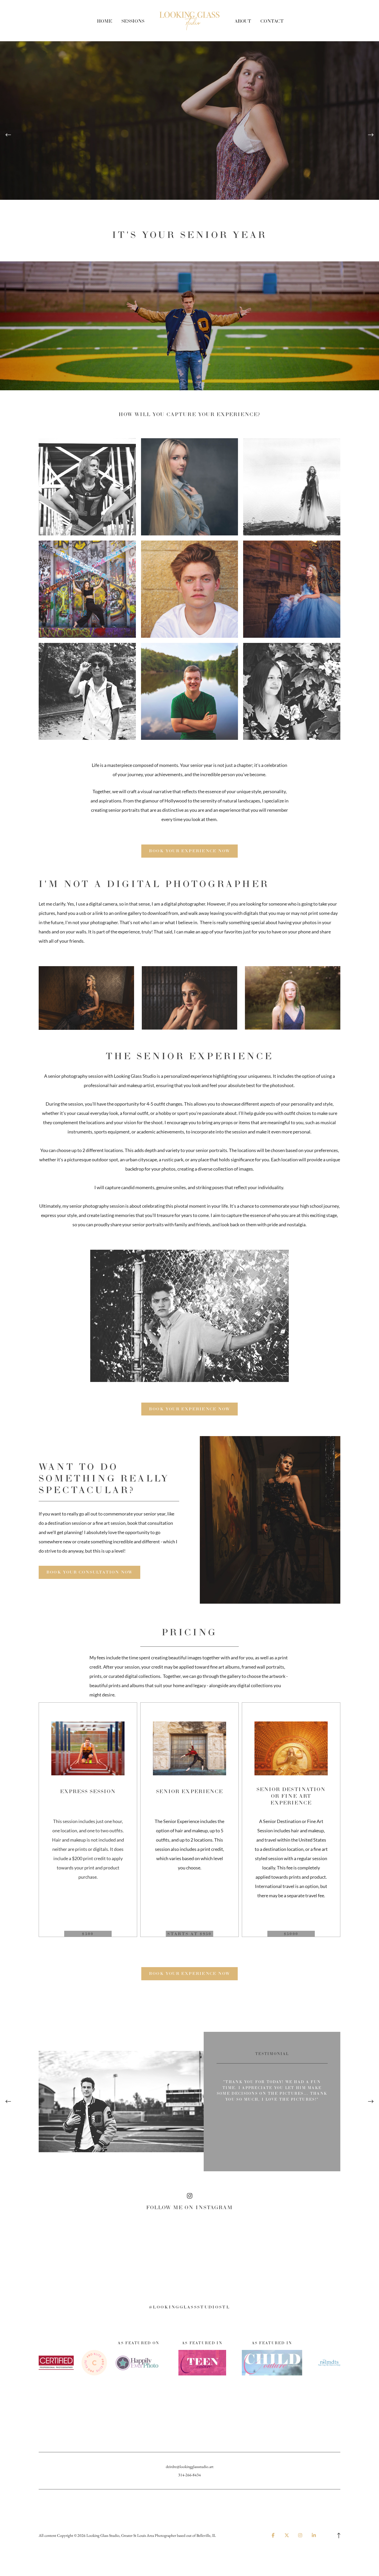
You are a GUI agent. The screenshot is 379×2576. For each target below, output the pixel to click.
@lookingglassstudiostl (190, 2307)
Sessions (133, 21)
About (243, 21)
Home (105, 21)
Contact (272, 21)
